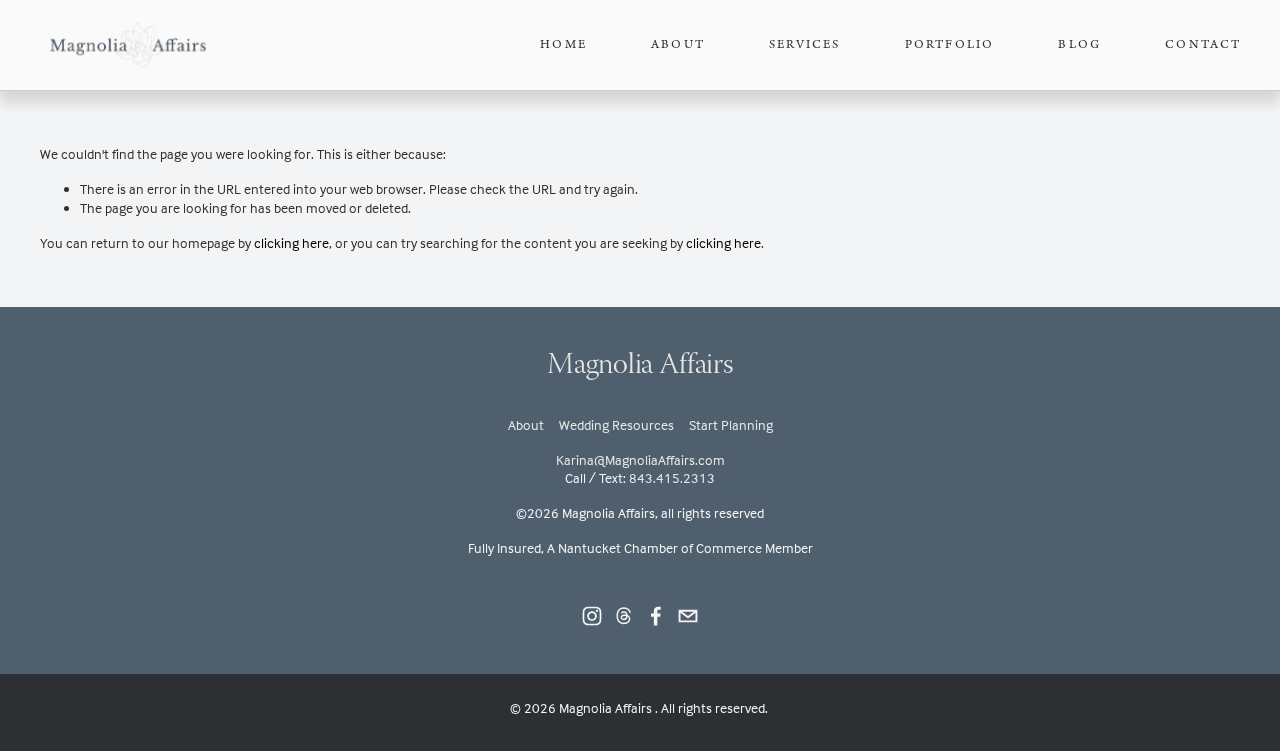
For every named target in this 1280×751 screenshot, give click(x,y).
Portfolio (950, 45)
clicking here (291, 242)
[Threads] (624, 616)
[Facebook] (656, 616)
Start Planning (731, 424)
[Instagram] (592, 616)
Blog (1079, 45)
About (678, 45)
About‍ (526, 424)
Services (805, 45)
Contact (1203, 45)
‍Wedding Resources (616, 424)
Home (563, 45)
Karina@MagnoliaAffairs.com (640, 459)
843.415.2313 (672, 477)
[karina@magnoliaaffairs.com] (688, 616)
